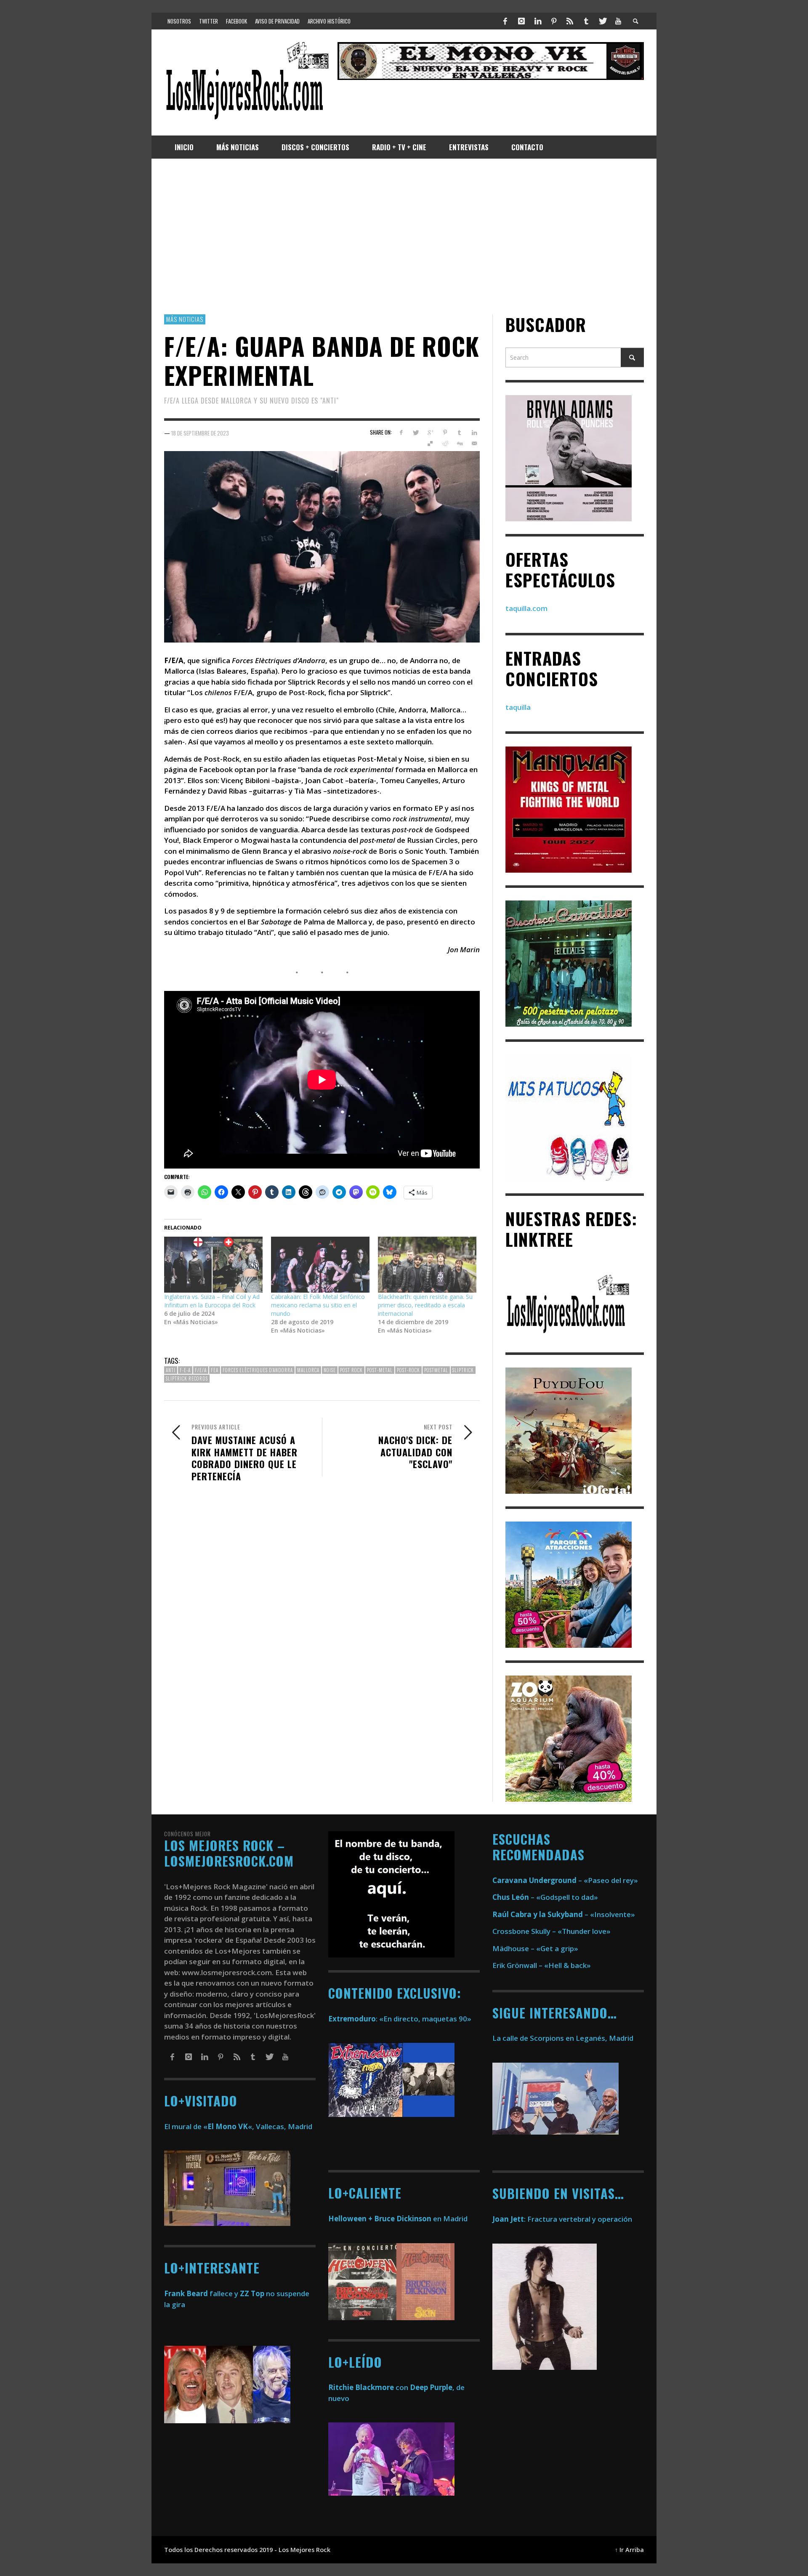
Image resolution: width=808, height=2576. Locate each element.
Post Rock (351, 1370)
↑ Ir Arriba (629, 2550)
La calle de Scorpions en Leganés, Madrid (564, 2038)
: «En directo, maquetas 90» (400, 2019)
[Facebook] (505, 21)
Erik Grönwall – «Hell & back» (542, 1965)
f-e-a (185, 1370)
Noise (330, 1370)
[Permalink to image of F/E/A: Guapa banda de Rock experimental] (322, 546)
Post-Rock (408, 1370)
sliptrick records (187, 1378)
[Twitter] (602, 21)
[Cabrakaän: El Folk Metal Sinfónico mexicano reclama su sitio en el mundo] (320, 1265)
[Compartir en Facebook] (401, 433)
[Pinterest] (554, 21)
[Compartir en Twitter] (416, 433)
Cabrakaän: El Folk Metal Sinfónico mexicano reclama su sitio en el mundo (318, 1305)
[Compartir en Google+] (430, 433)
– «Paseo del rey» (565, 1880)
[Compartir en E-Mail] (474, 443)
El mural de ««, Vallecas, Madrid (238, 2126)
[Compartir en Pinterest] (445, 433)
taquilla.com (526, 608)
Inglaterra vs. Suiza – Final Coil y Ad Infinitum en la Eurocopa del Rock (212, 1301)
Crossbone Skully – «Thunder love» (552, 1931)
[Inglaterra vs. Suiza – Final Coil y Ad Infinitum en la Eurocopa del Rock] (213, 1265)
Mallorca (308, 1370)
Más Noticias (185, 319)
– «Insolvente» (564, 1914)
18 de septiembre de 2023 (200, 433)
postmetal (436, 1370)
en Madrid (398, 2219)
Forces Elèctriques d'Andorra (258, 1370)
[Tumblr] (586, 21)
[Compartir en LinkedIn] (474, 433)
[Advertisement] (404, 236)
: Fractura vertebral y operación (562, 2219)
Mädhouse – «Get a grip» (535, 1948)
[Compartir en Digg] (459, 443)
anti (171, 1370)
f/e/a (201, 1370)
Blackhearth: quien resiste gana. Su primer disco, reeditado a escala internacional (425, 1305)
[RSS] (570, 21)
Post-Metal (380, 1370)
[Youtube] (618, 21)
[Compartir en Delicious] (430, 443)
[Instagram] (521, 21)
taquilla (518, 707)
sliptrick (463, 1370)
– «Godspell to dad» (545, 1897)
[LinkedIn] (537, 21)
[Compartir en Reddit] (445, 443)
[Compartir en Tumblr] (459, 433)
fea (215, 1370)
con (368, 2387)
